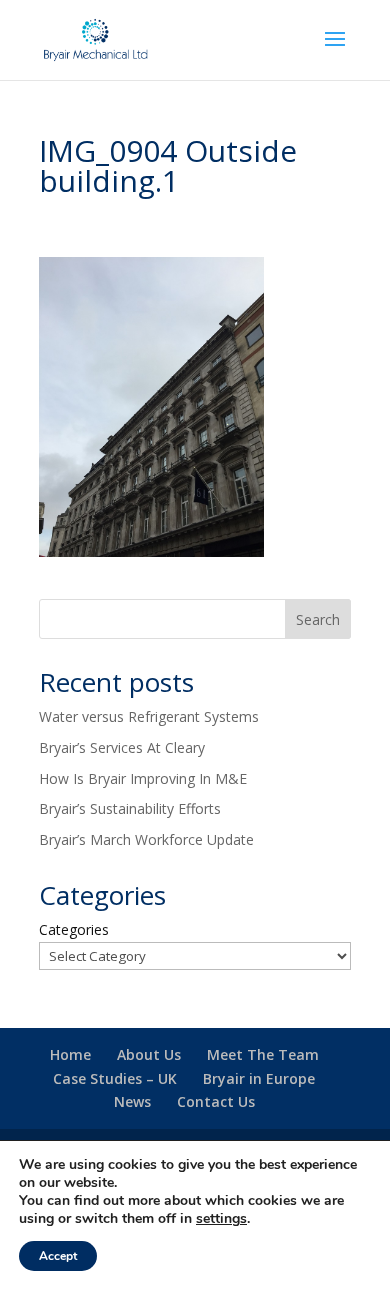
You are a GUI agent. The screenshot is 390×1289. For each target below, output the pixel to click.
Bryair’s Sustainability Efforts (130, 808)
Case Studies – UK (115, 1078)
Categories (74, 929)
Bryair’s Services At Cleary (122, 747)
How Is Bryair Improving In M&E (143, 778)
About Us (149, 1054)
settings (221, 1219)
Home (70, 1054)
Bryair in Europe (259, 1078)
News (132, 1101)
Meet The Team (263, 1054)
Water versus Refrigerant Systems (149, 716)
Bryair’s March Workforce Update (146, 839)
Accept (58, 1256)
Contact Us (216, 1101)
